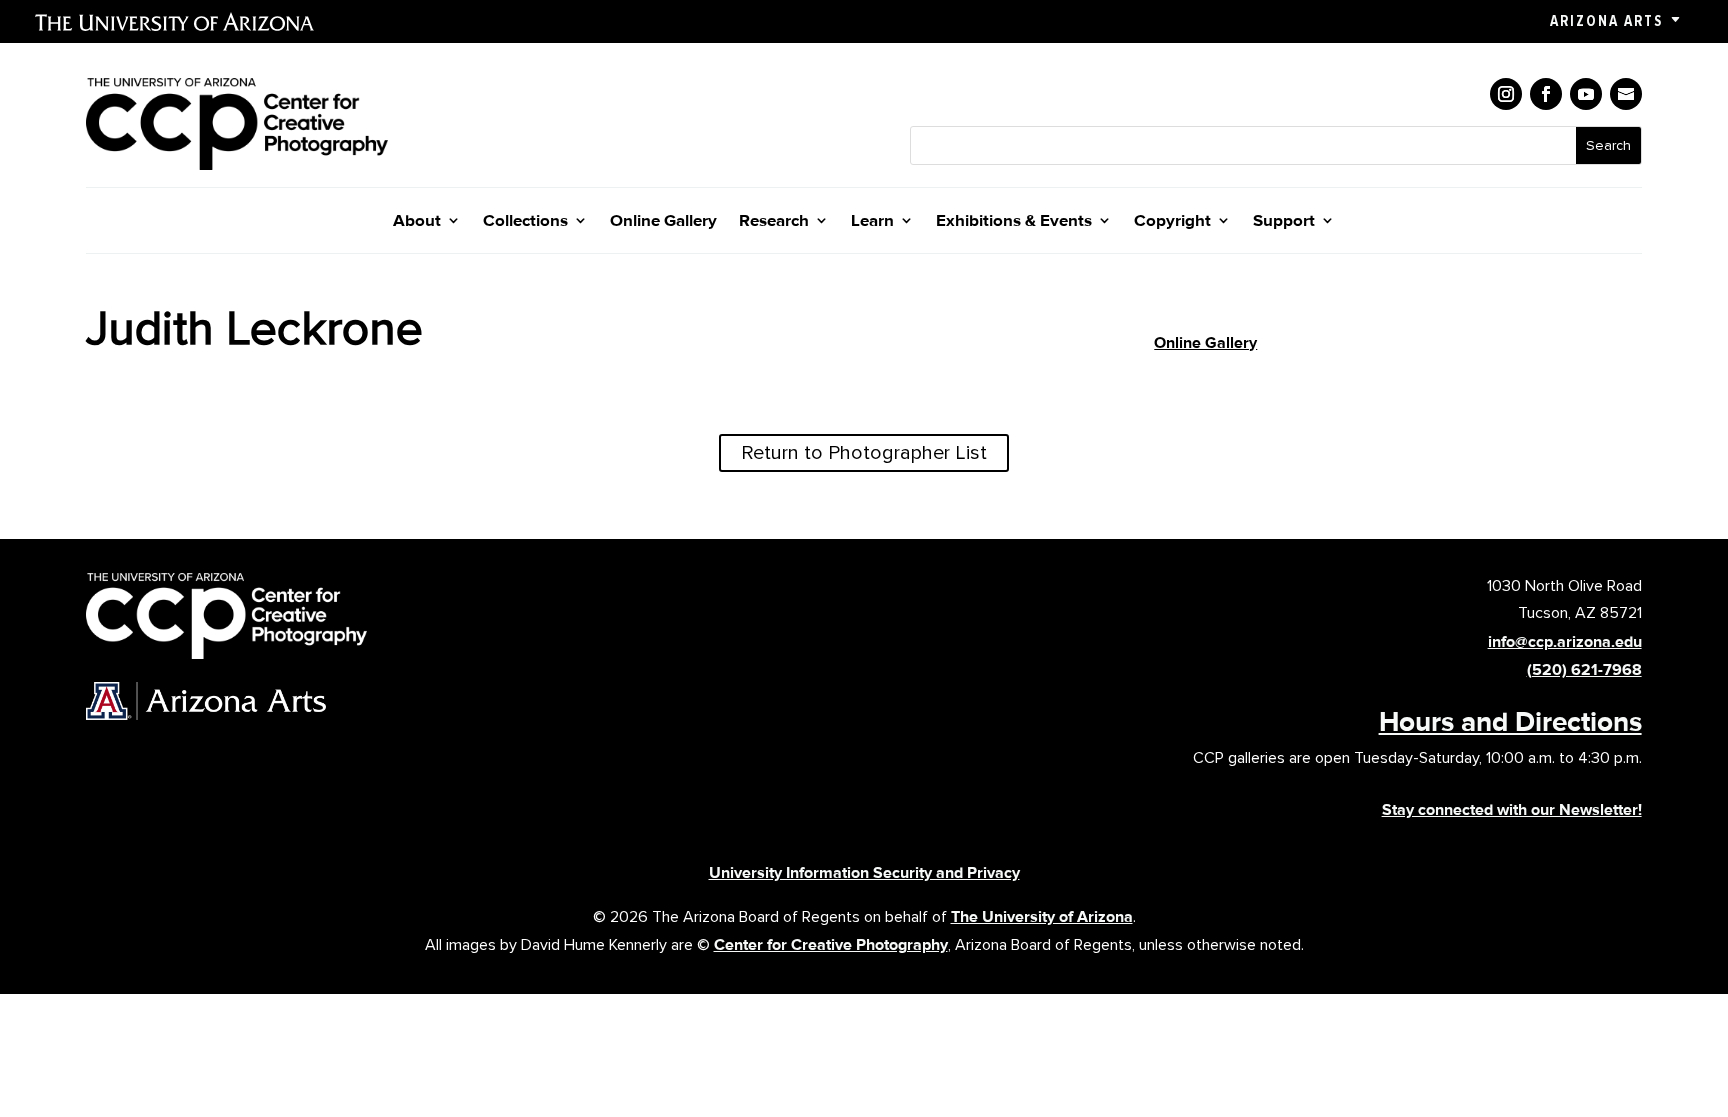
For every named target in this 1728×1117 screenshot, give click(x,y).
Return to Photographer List (864, 453)
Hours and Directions (1510, 721)
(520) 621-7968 (1584, 669)
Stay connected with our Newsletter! (1512, 809)
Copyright (1172, 221)
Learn (872, 221)
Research (774, 221)
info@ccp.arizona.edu (1565, 641)
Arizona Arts (1606, 21)
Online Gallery (663, 221)
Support (1284, 221)
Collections (525, 221)
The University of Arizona (1042, 916)
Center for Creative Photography (831, 944)
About (417, 221)
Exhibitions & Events (1014, 221)
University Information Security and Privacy (864, 872)
